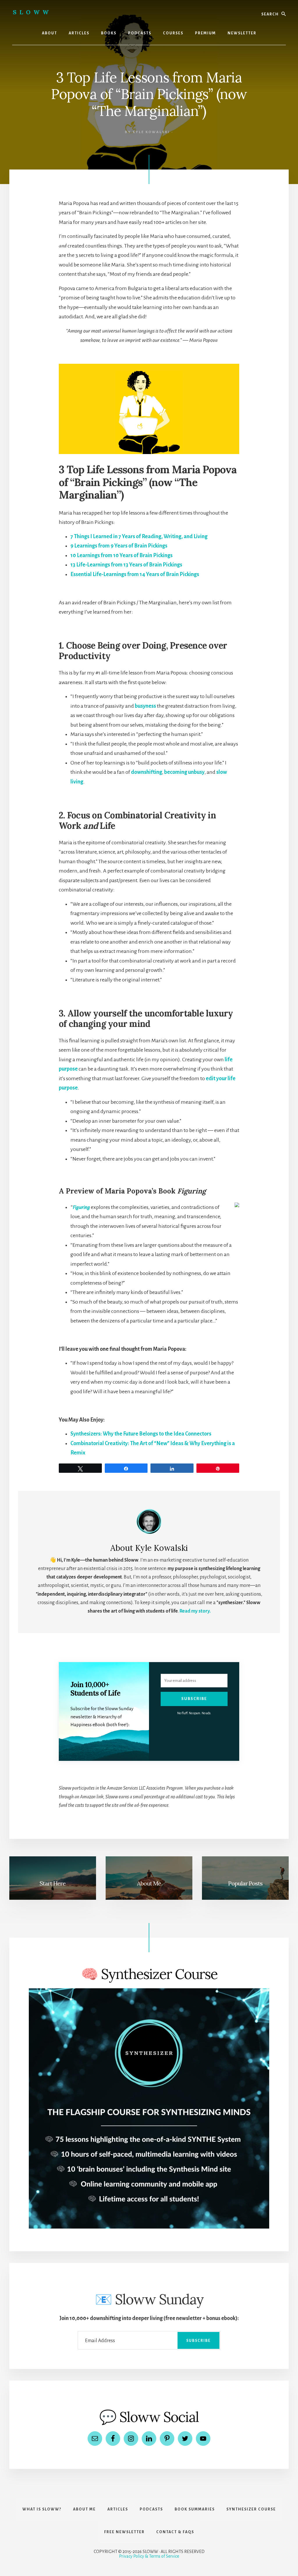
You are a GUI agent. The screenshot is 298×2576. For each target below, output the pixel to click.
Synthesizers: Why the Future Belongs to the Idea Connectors (141, 1434)
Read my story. (195, 1611)
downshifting (147, 772)
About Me (149, 1883)
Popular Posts (245, 1883)
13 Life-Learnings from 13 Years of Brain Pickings (126, 565)
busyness (145, 706)
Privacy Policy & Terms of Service (149, 2556)
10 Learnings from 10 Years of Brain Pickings (121, 555)
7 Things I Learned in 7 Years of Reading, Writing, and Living (139, 536)
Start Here (53, 1883)
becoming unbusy (184, 772)
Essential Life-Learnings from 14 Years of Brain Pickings (135, 574)
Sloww (32, 12)
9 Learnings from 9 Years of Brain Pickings (119, 546)
